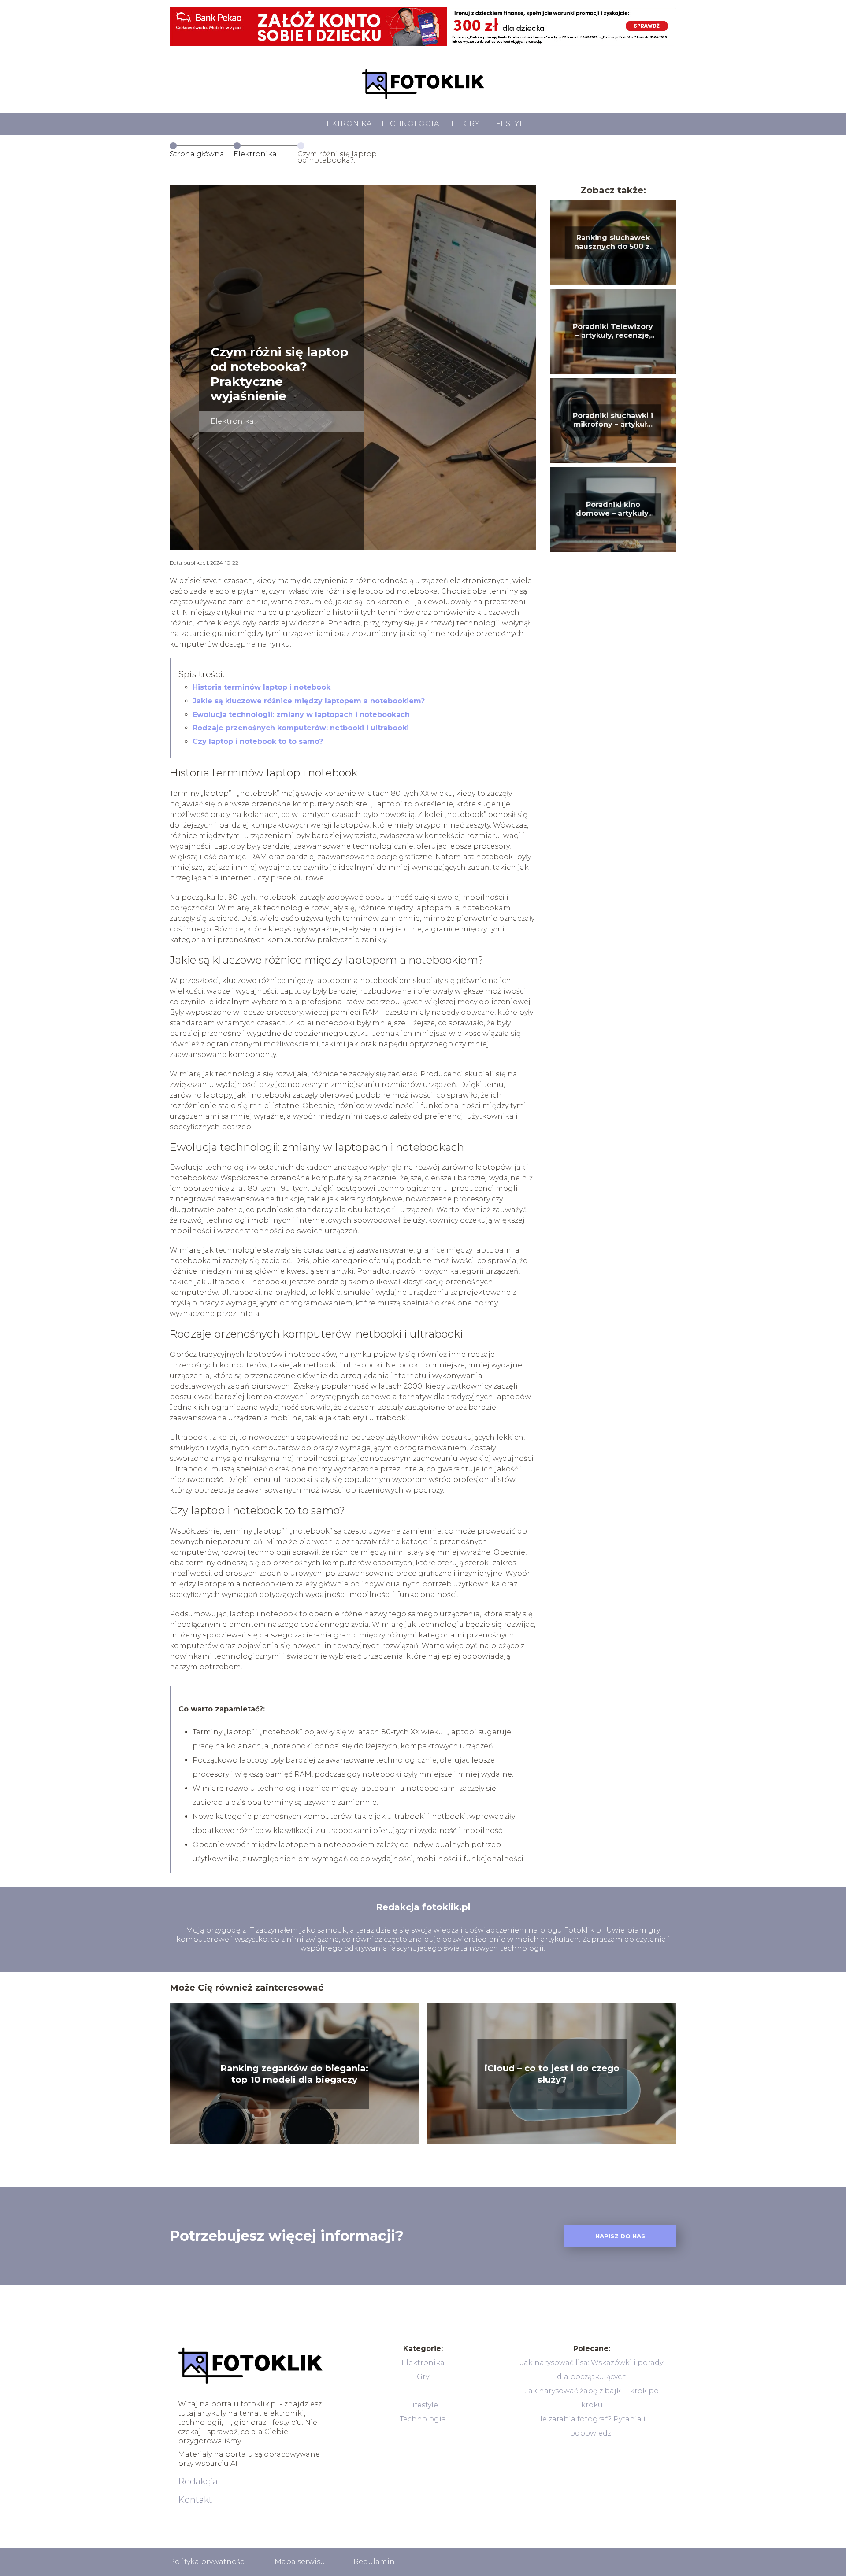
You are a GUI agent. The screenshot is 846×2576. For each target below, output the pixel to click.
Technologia (410, 124)
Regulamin (374, 2562)
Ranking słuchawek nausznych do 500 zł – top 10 (613, 243)
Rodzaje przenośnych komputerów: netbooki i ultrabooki (301, 728)
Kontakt (195, 2500)
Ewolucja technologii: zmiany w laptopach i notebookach (301, 715)
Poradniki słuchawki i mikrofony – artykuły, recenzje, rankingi (613, 421)
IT (451, 124)
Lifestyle (509, 124)
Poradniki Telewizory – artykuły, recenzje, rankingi (613, 332)
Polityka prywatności (208, 2562)
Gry (472, 124)
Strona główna (197, 154)
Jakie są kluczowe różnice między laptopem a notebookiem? (309, 701)
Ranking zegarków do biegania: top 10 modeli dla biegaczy (294, 2074)
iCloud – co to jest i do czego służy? (552, 2074)
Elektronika (344, 124)
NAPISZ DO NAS (620, 2236)
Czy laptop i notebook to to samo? (258, 741)
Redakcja (198, 2481)
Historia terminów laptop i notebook (262, 687)
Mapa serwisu (300, 2562)
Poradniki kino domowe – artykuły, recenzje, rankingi (613, 510)
